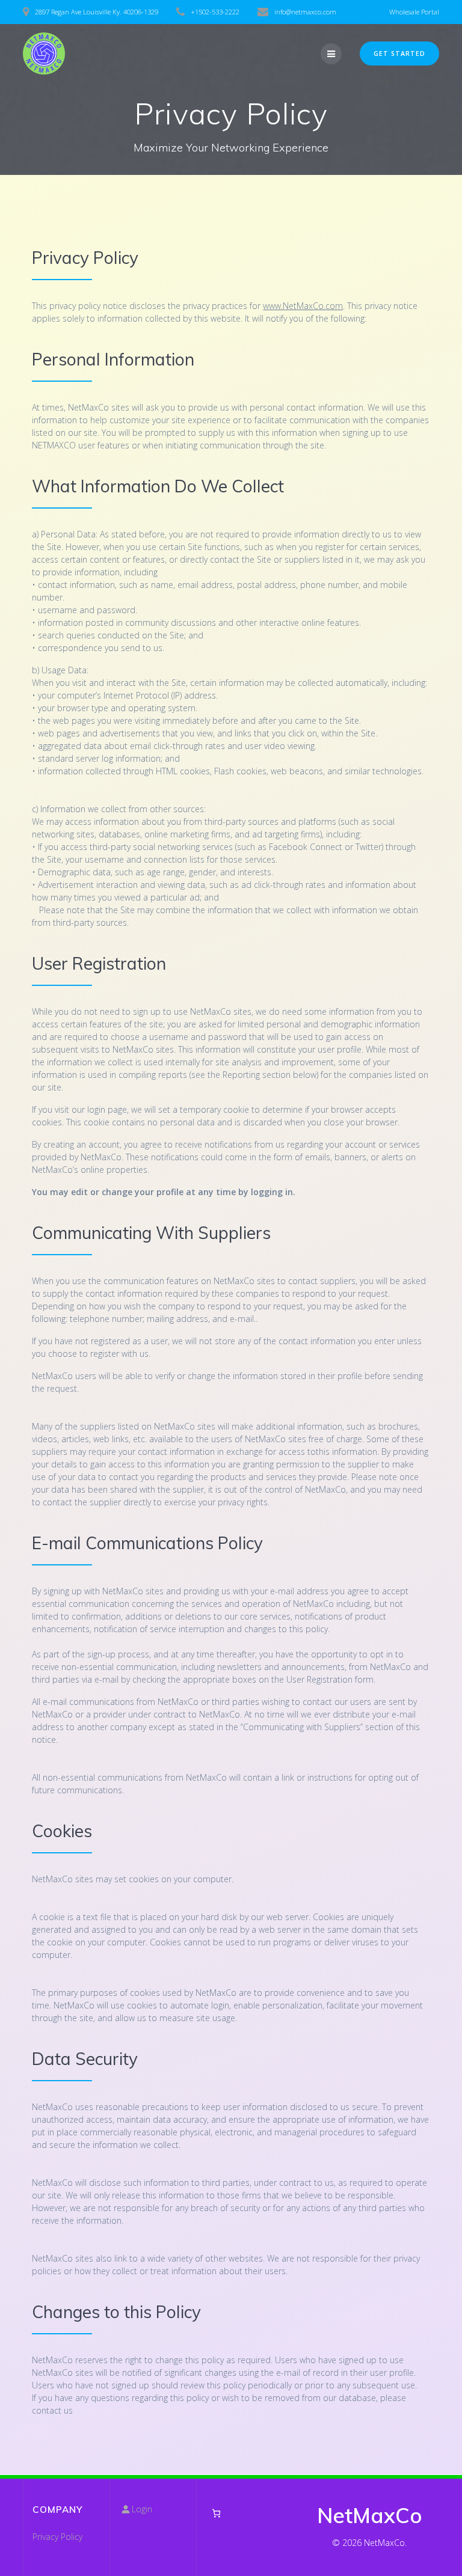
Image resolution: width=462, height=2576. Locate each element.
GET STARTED (399, 54)
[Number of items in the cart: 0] (216, 2513)
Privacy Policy (57, 2537)
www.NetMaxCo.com (303, 306)
